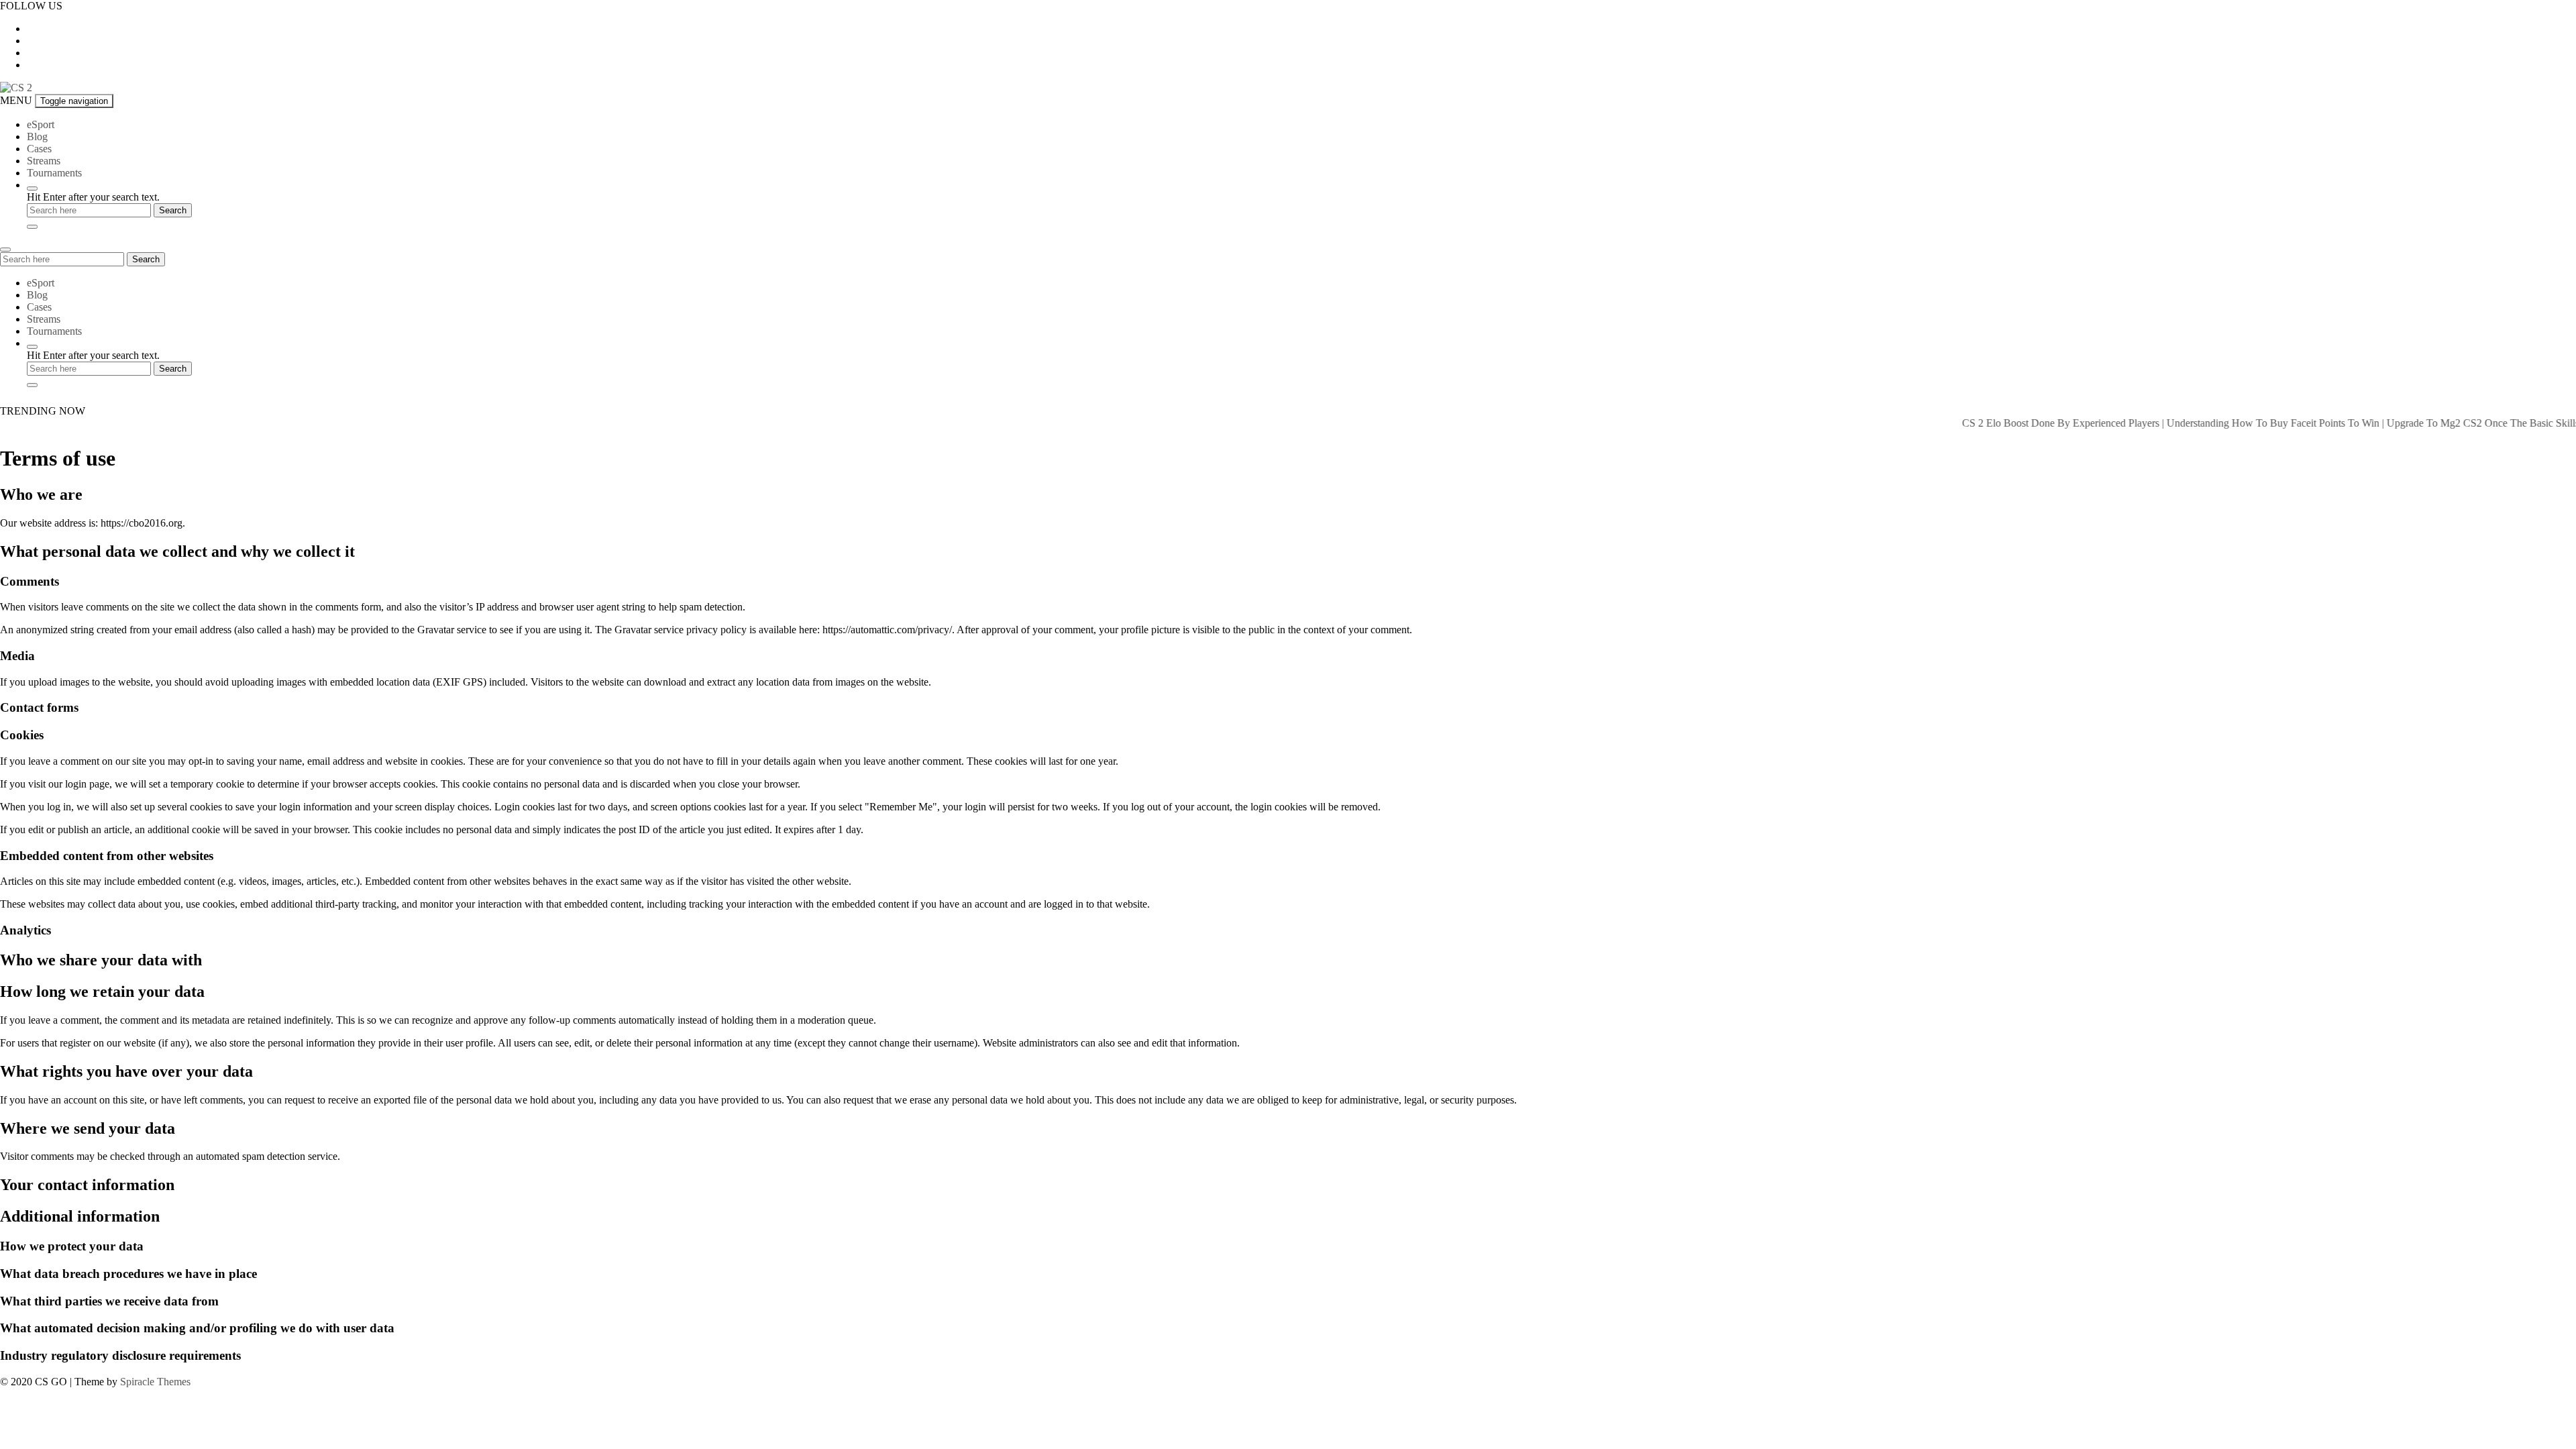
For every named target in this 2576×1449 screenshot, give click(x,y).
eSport (41, 124)
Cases (39, 149)
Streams (44, 161)
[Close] (32, 227)
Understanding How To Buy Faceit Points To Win (2236, 423)
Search (146, 259)
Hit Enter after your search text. (93, 197)
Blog (37, 137)
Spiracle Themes (155, 1382)
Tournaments (54, 173)
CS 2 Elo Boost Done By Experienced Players (2024, 423)
